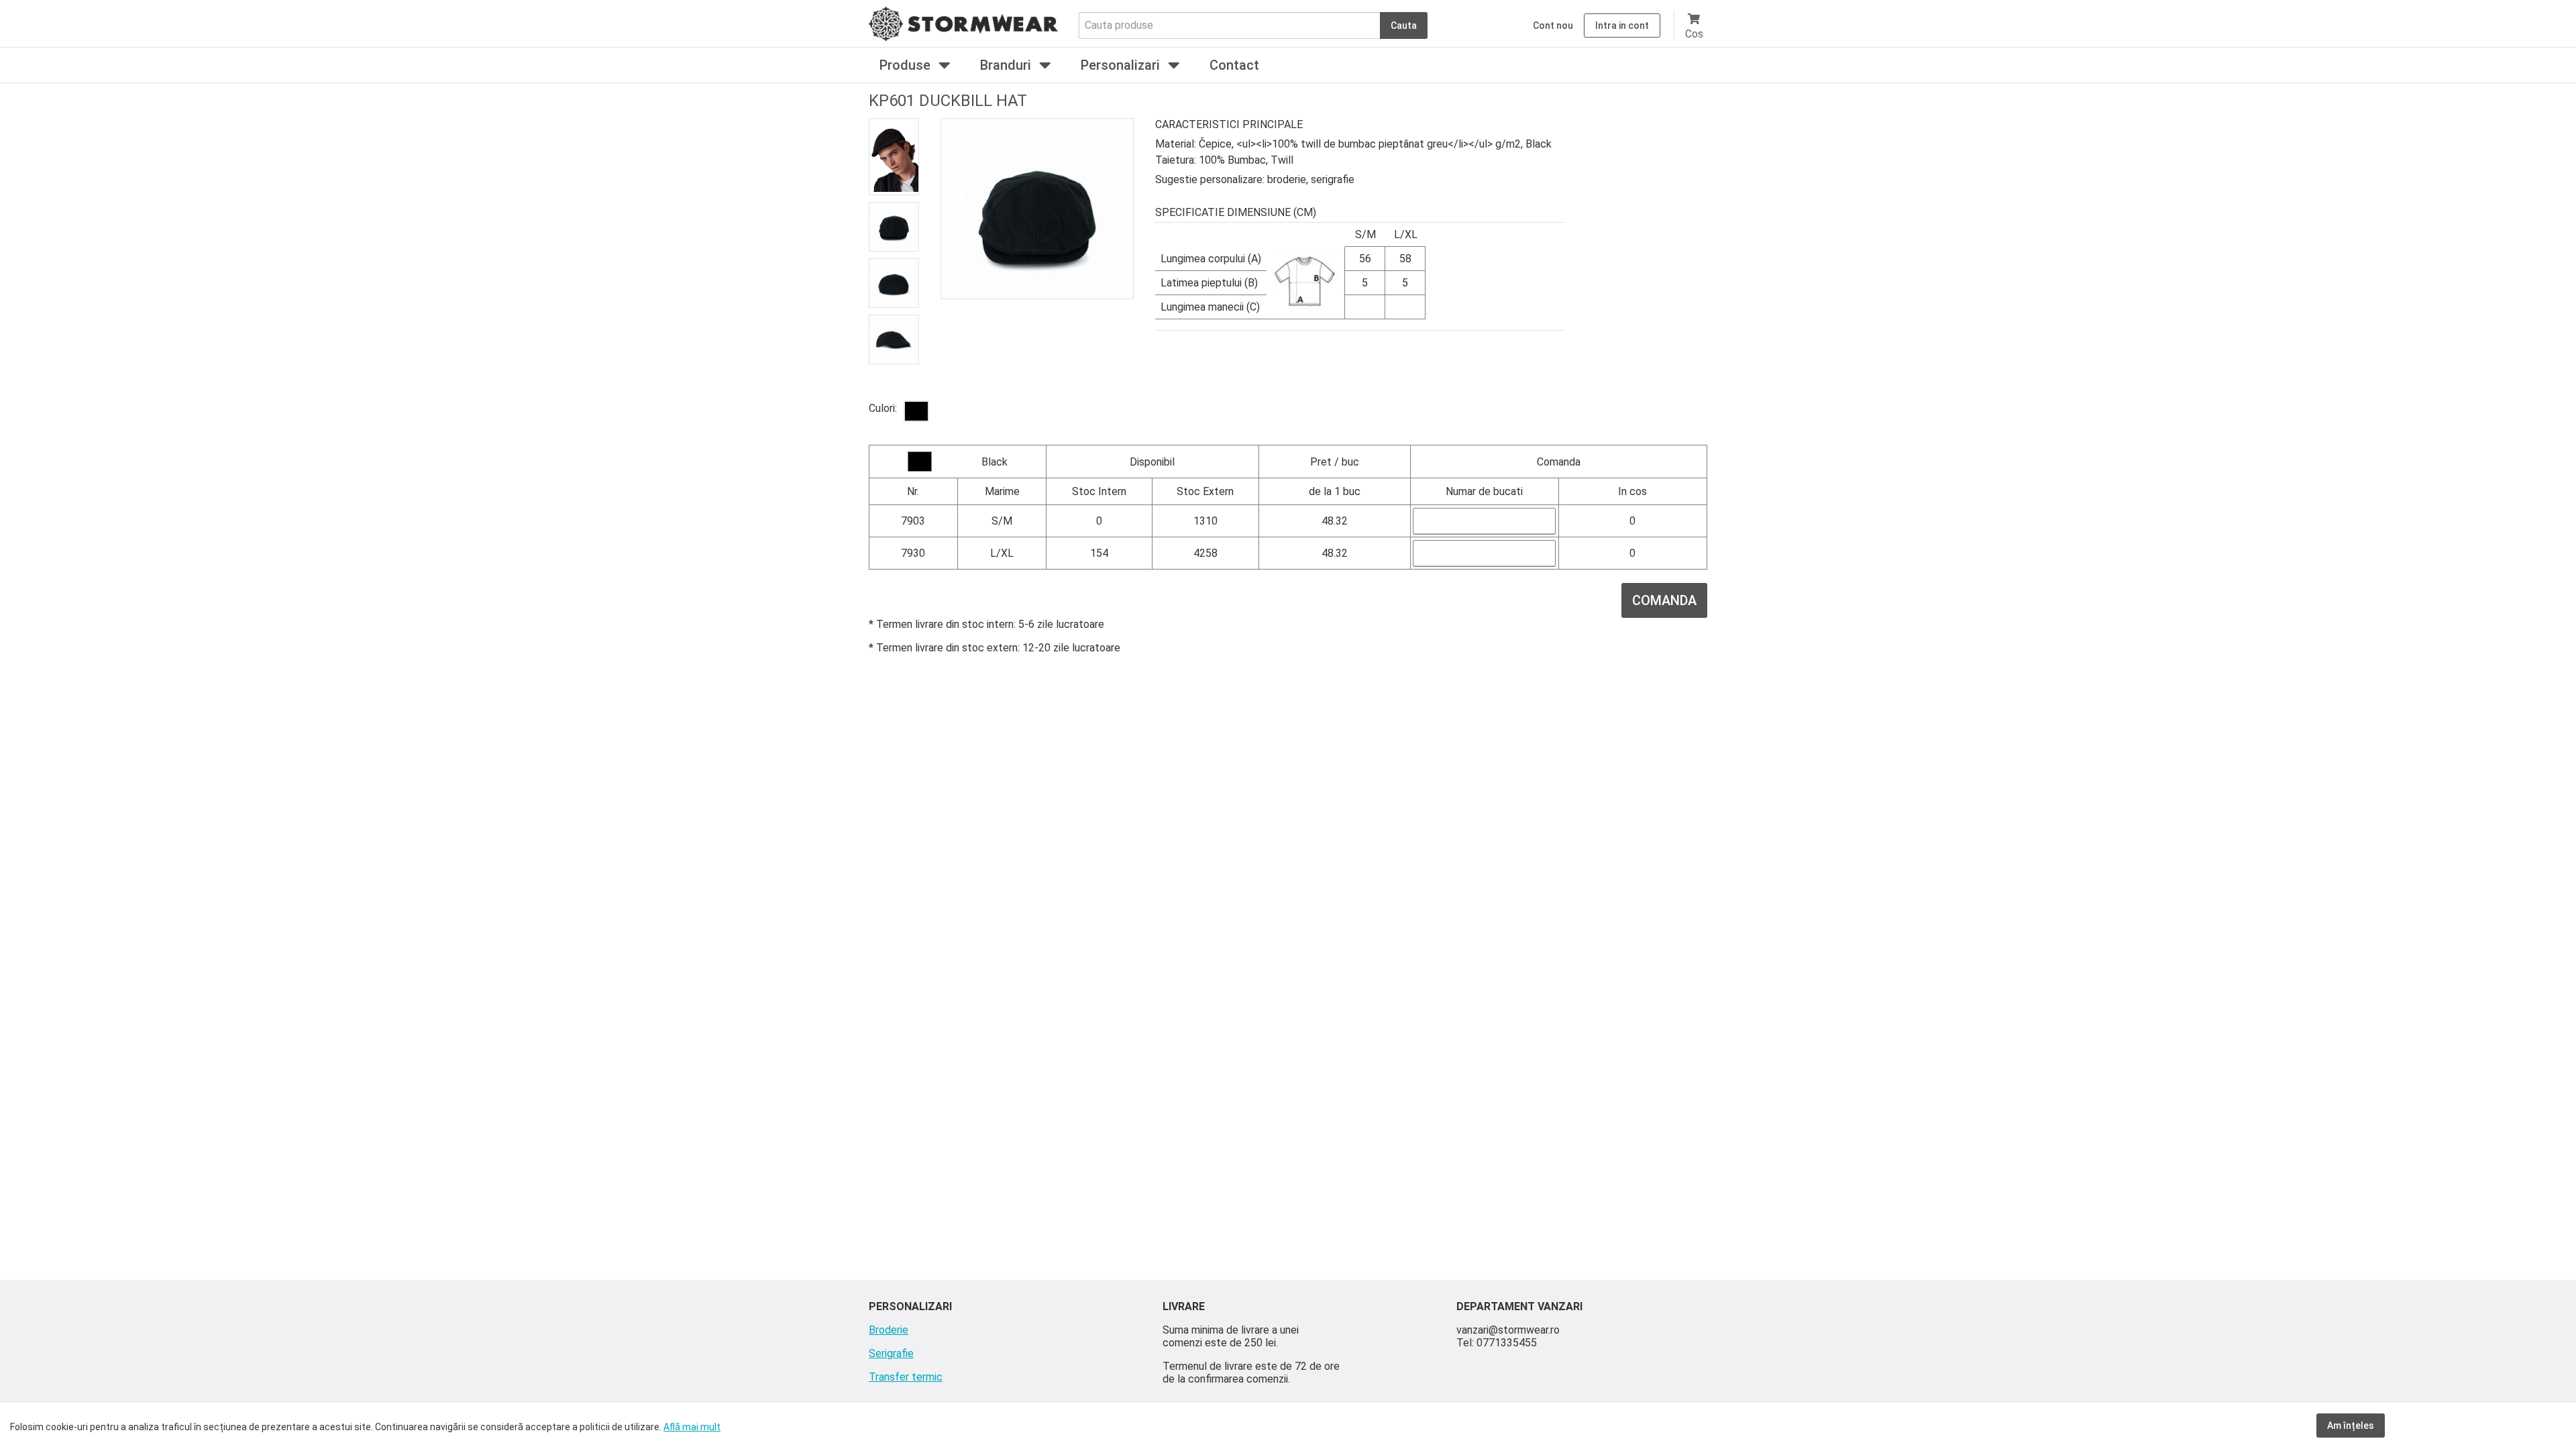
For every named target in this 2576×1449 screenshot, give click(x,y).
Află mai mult (692, 1427)
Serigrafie (891, 1353)
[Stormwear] (963, 37)
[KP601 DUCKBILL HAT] (916, 411)
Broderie (889, 1330)
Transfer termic (906, 1377)
